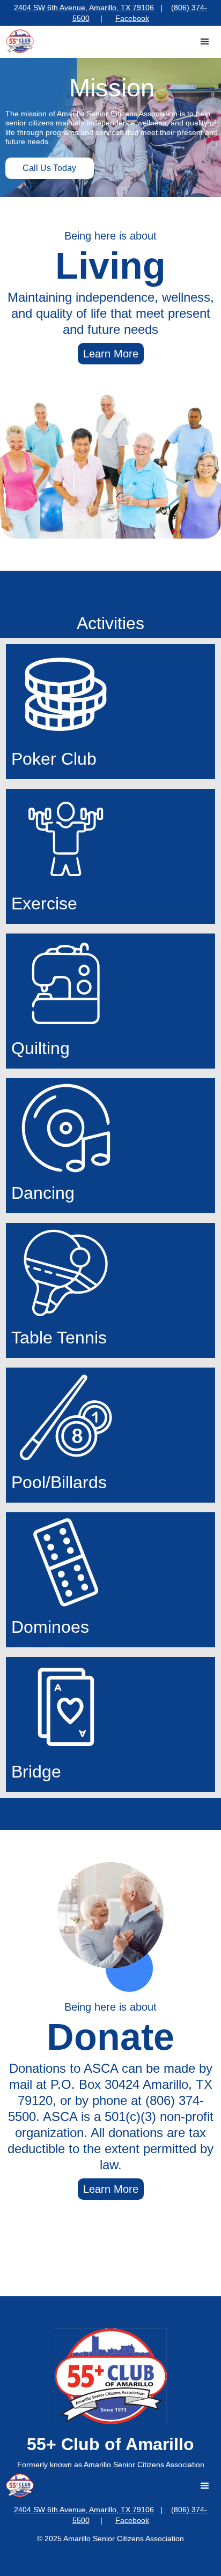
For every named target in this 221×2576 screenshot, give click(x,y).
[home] (17, 41)
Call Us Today (49, 168)
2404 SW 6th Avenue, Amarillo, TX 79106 (84, 8)
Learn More (111, 354)
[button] (205, 42)
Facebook (132, 18)
